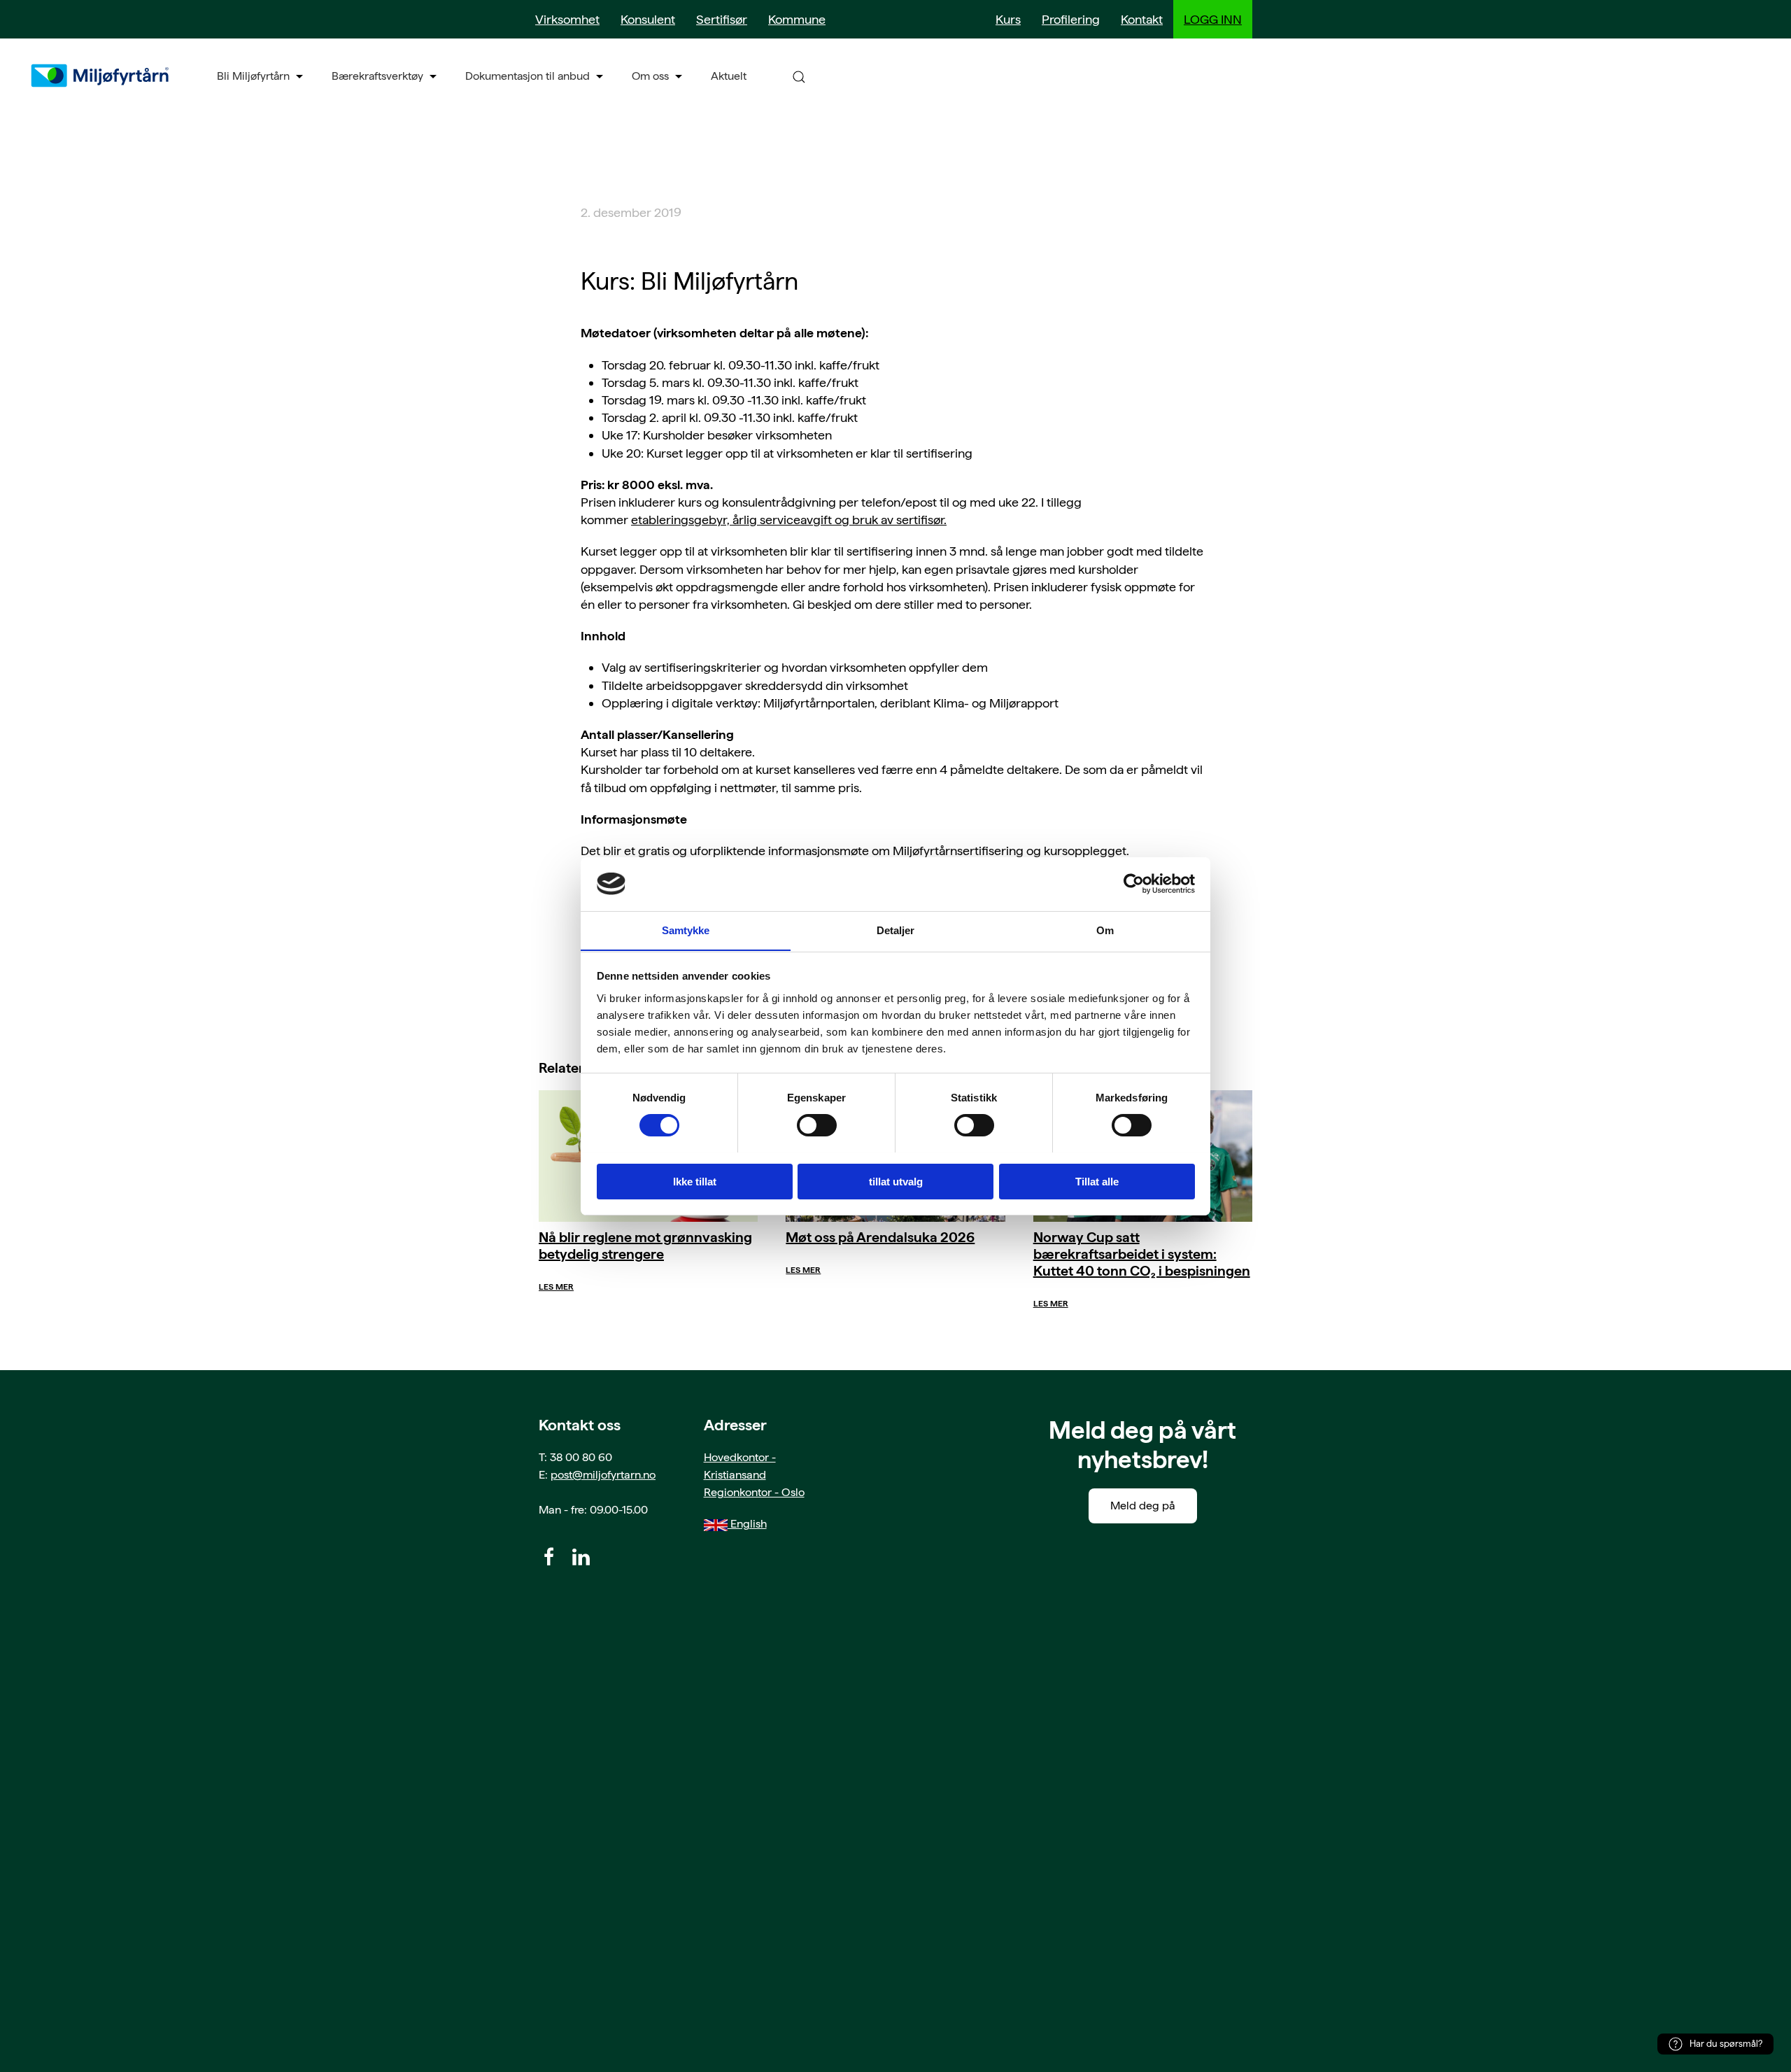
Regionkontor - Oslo (754, 1492)
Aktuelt (729, 76)
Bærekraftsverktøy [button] (377, 76)
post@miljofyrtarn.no (603, 1475)
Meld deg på (1143, 1506)
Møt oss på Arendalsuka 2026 (880, 1237)
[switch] (817, 1125)
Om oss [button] (650, 76)
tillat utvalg (896, 1181)
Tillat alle (1097, 1181)
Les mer (556, 1287)
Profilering (1071, 19)
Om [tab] (1105, 930)
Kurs (1008, 19)
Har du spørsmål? (1726, 2044)
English (747, 1524)
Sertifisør (722, 19)
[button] (799, 76)
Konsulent (648, 19)
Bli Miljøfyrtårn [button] (253, 76)
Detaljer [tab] (896, 930)
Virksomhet (567, 19)
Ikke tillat (695, 1181)
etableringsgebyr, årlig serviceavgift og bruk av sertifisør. (789, 520)
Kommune (797, 19)
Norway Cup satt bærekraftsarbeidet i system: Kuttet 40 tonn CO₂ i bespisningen (1142, 1254)
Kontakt (1142, 19)
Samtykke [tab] (686, 930)
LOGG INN (1213, 19)
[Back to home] (101, 76)
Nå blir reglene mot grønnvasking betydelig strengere (645, 1246)
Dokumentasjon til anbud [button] (528, 76)
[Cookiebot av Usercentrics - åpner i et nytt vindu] (1134, 884)
